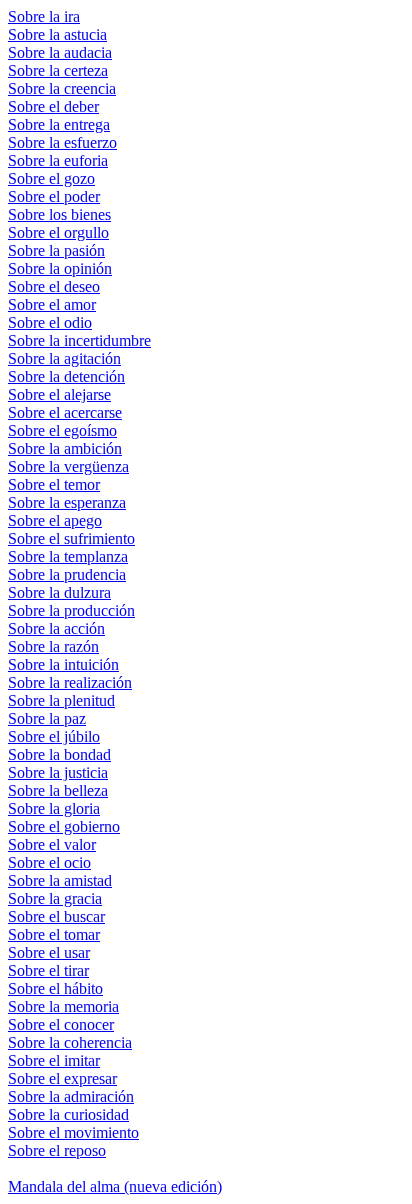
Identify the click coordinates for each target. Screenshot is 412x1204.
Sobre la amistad (60, 880)
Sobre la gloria (54, 808)
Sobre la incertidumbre (79, 340)
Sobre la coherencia (70, 1042)
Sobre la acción (56, 628)
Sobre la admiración (71, 1096)
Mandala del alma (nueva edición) (115, 1186)
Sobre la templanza (68, 556)
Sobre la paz (47, 718)
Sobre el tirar (48, 970)
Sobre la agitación (64, 358)
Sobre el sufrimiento (71, 538)
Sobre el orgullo (58, 232)
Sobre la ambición (65, 448)
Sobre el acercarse (65, 412)
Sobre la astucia (57, 34)
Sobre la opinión (60, 268)
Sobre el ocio (49, 862)
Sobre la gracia (55, 898)
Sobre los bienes (59, 214)
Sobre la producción (71, 610)
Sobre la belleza (58, 790)
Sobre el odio (50, 322)
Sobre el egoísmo (62, 430)
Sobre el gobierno (64, 826)
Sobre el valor (52, 844)
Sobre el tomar (54, 934)
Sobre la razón (53, 646)
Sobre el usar (49, 952)
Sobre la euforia (58, 160)
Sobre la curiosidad (68, 1114)
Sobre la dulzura (59, 592)
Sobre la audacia (60, 52)
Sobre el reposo (57, 1150)
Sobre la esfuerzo (62, 142)
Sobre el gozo (51, 178)
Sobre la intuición (63, 664)
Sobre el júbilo (54, 736)
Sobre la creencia (62, 88)
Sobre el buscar (56, 916)
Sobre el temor (54, 484)
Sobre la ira (44, 16)
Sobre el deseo (54, 286)
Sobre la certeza (58, 70)
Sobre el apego (55, 520)
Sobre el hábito (55, 988)
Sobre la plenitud (61, 700)
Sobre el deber (53, 106)
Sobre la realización (70, 682)
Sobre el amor (52, 304)
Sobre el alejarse (59, 394)
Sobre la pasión (56, 250)
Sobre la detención (66, 376)
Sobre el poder (54, 196)
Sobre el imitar (54, 1060)
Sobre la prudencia (67, 574)
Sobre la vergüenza (68, 466)
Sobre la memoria (63, 1006)
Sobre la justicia (58, 772)
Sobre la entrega (59, 124)
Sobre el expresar (62, 1078)
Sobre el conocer (61, 1024)
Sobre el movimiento (73, 1132)
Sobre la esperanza (67, 502)
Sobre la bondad (59, 754)
